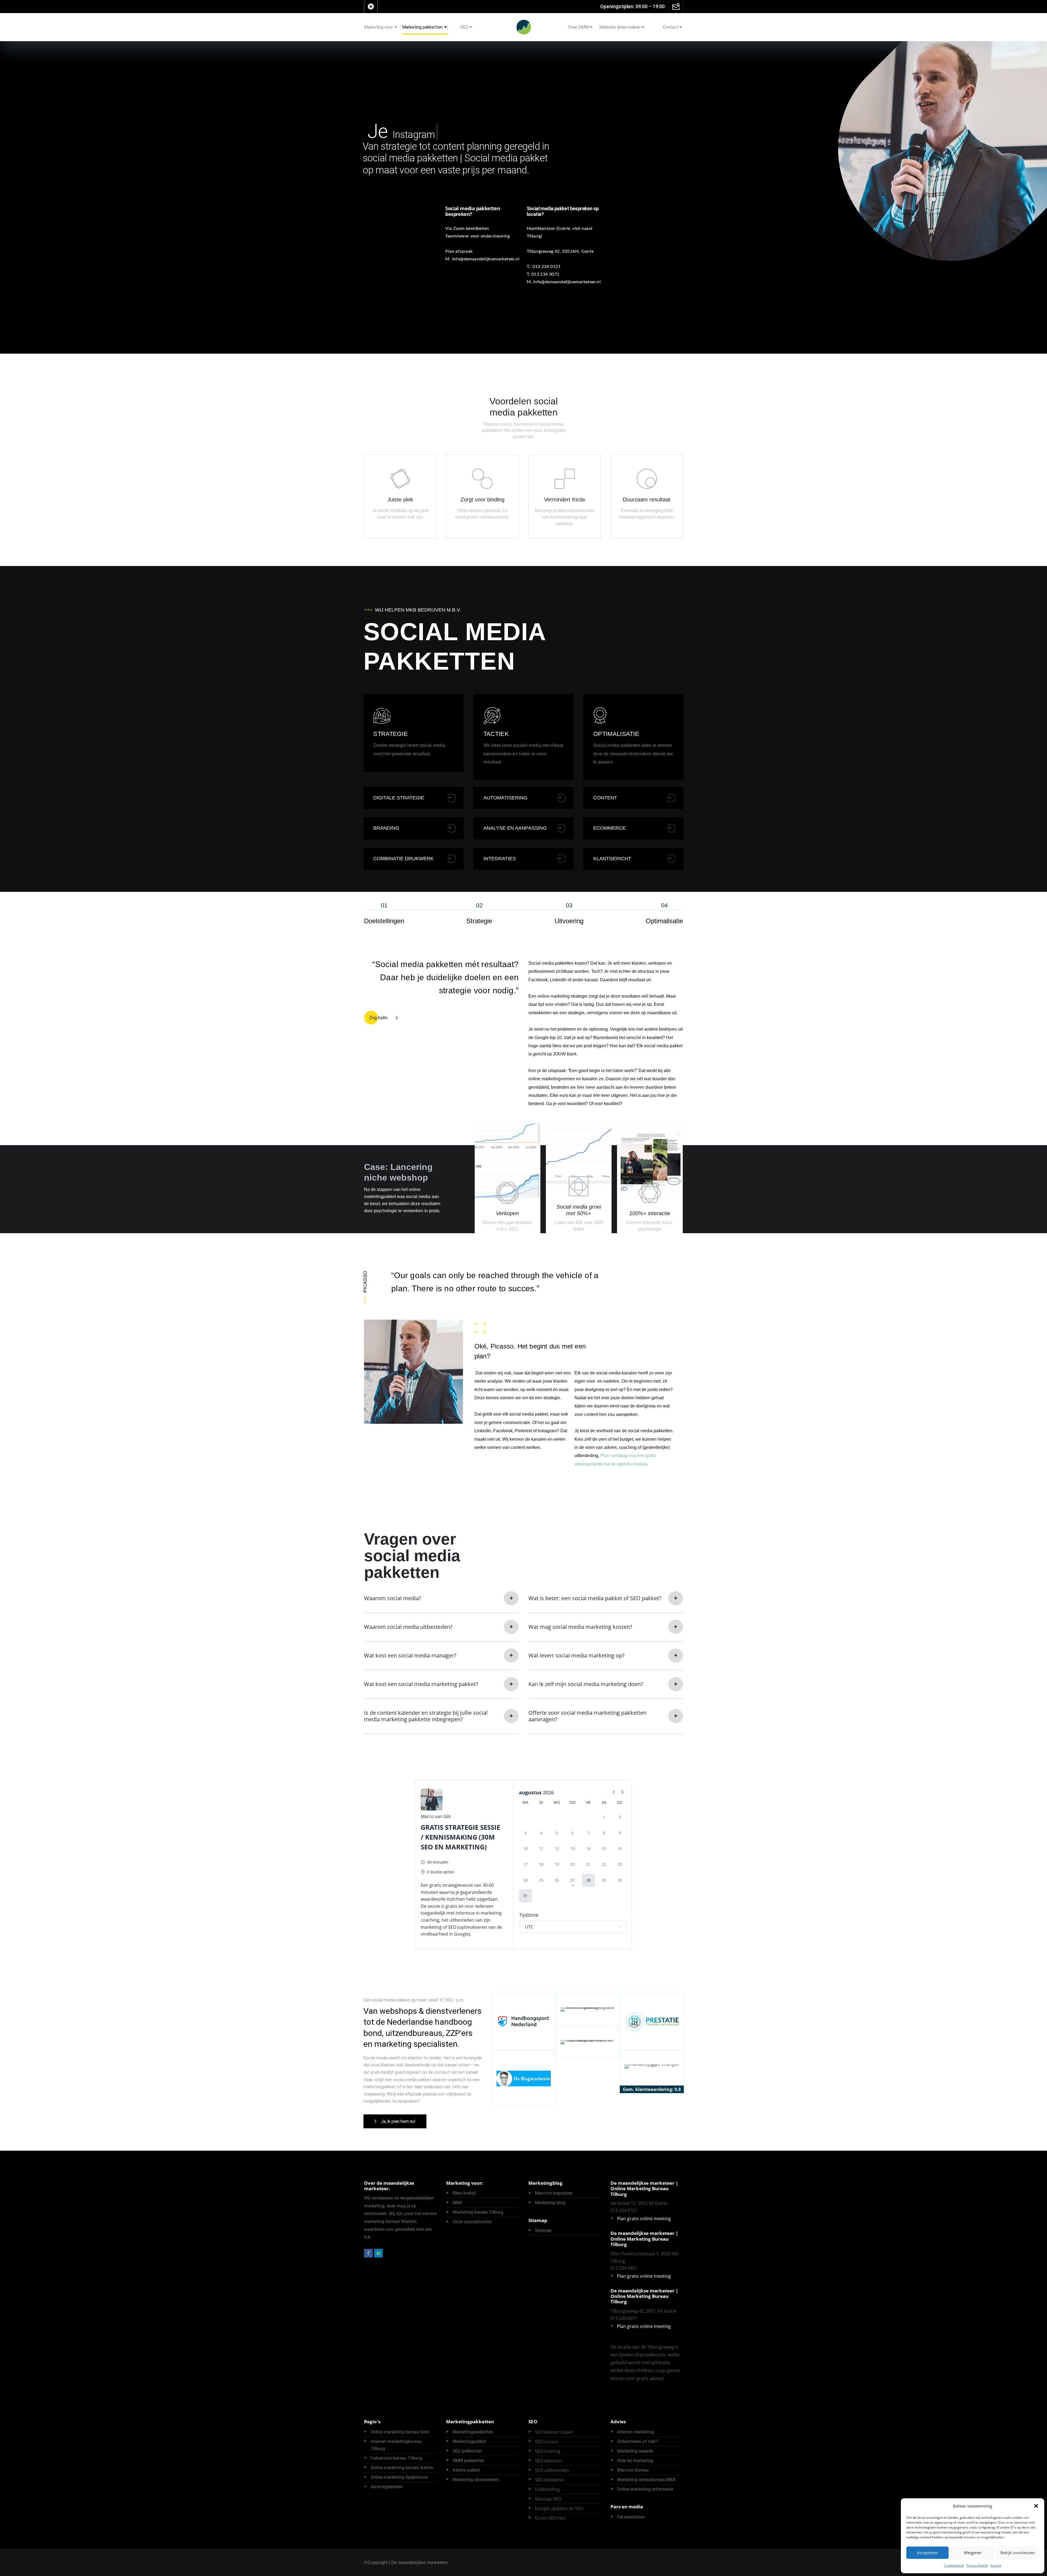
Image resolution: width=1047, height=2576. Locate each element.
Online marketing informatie (645, 2489)
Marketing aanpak (635, 2451)
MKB (457, 2203)
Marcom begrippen (554, 2193)
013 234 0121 (547, 267)
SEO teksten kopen (554, 2432)
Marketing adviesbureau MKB (646, 2480)
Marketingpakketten (473, 2432)
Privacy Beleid (977, 2566)
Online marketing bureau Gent (400, 2432)
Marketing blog (550, 2203)
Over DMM (579, 27)
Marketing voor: (379, 27)
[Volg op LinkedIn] (371, 7)
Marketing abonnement (476, 2480)
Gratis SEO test (550, 2518)
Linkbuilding (547, 2489)
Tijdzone (529, 1915)
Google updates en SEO (559, 2508)
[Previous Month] (614, 1793)
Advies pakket (467, 2470)
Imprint (996, 2566)
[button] (1036, 2506)
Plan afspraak (459, 251)
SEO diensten (549, 2461)
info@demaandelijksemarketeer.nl (486, 259)
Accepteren (927, 2553)
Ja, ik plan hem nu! (398, 2121)
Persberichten (631, 2517)
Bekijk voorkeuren (1018, 2553)
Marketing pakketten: (423, 27)
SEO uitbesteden (552, 2470)
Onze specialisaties (472, 2222)
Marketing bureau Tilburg (478, 2212)
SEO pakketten (467, 2451)
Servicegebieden (387, 2487)
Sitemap (543, 2230)
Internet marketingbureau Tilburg (396, 2445)
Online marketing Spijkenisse (399, 2477)
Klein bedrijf (464, 2193)
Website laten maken (620, 27)
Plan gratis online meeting (644, 2219)
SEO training (548, 2451)
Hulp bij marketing (635, 2461)
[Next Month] (622, 1793)
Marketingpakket (470, 2441)
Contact (671, 27)
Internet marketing (636, 2432)
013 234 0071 (545, 274)
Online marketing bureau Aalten (402, 2468)
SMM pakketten (468, 2461)
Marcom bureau (633, 2470)
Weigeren (973, 2553)
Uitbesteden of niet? (638, 2441)
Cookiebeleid (954, 2566)
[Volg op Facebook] (368, 2253)
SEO (464, 27)
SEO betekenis (550, 2480)
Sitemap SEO (548, 2499)
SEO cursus (547, 2442)
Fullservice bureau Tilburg (396, 2458)
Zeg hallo (378, 1018)
